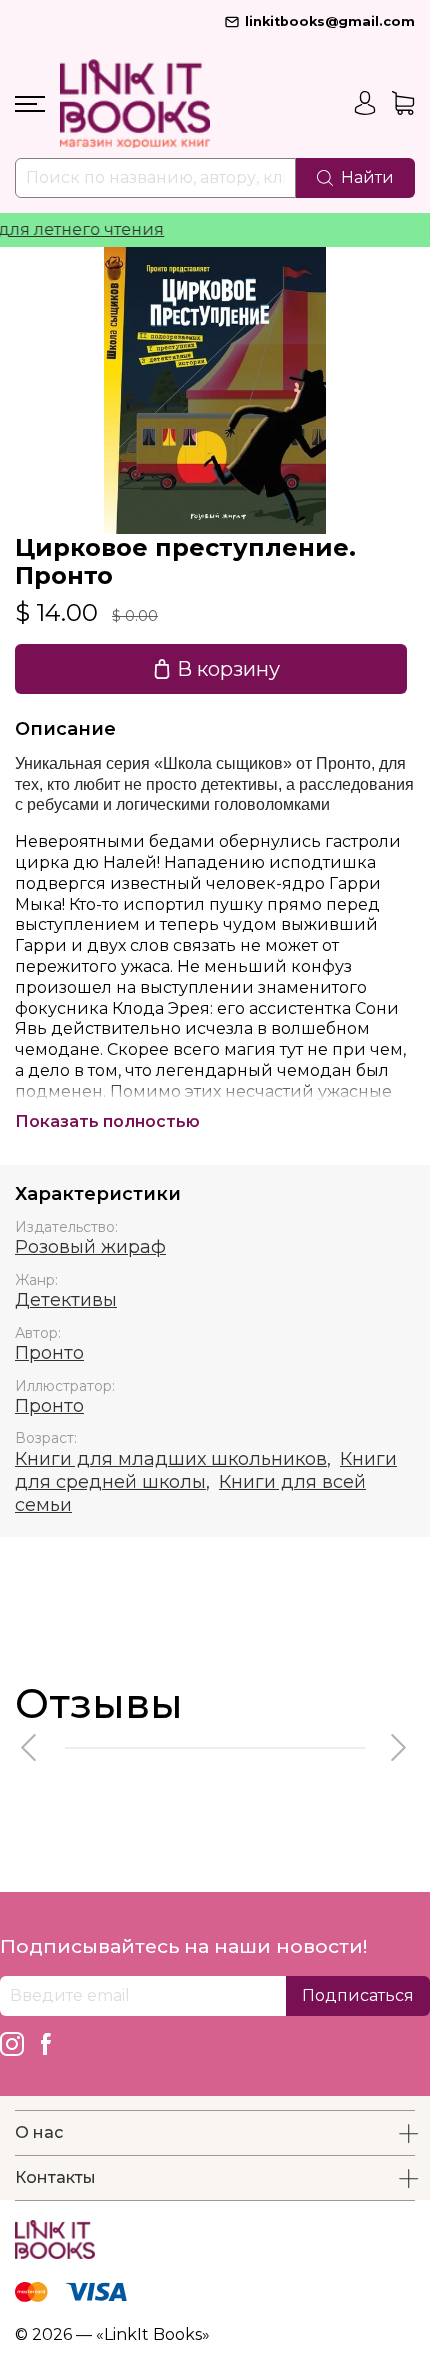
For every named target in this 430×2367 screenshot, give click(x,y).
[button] (30, 1747)
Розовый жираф (90, 1247)
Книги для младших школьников (171, 1459)
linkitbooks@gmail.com (330, 21)
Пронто (49, 1353)
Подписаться (358, 1995)
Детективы (66, 1300)
